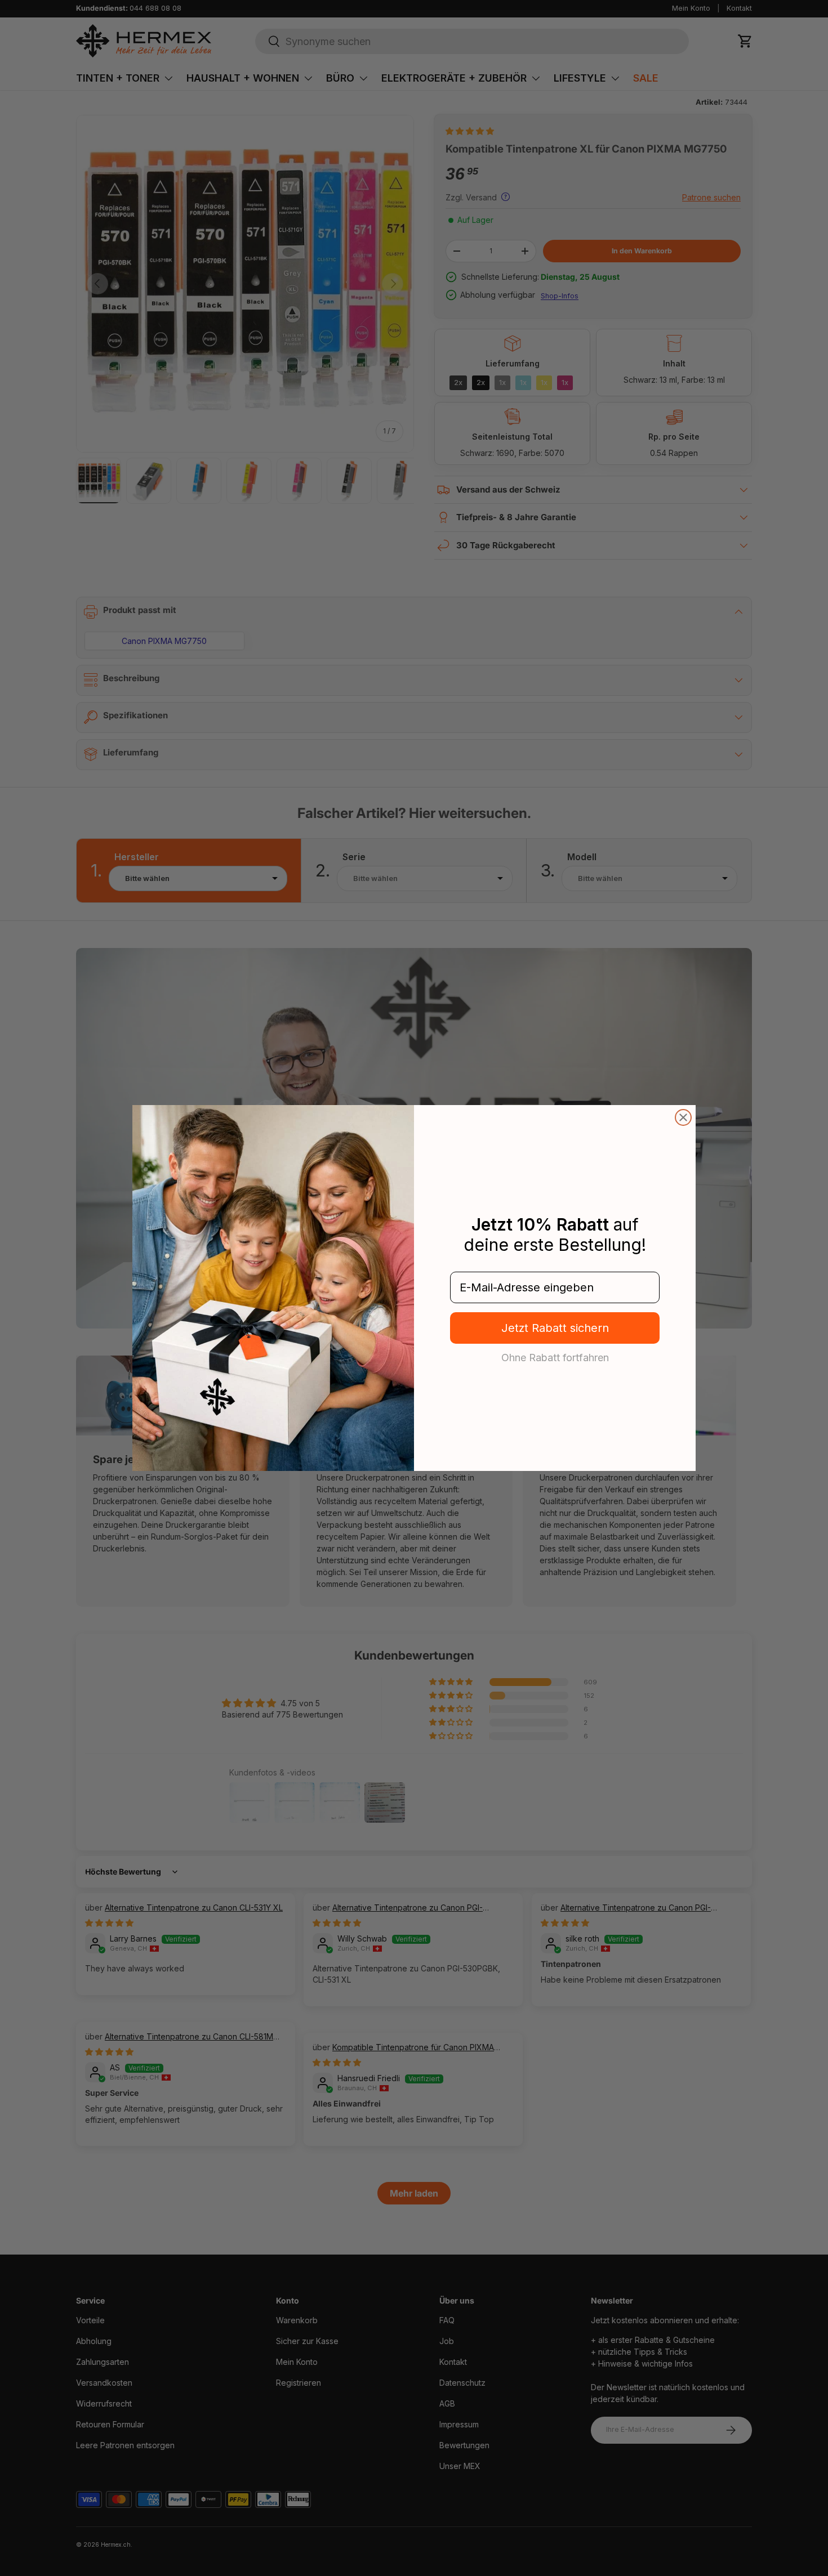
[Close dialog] (683, 1117)
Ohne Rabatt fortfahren (555, 1357)
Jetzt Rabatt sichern (555, 1328)
